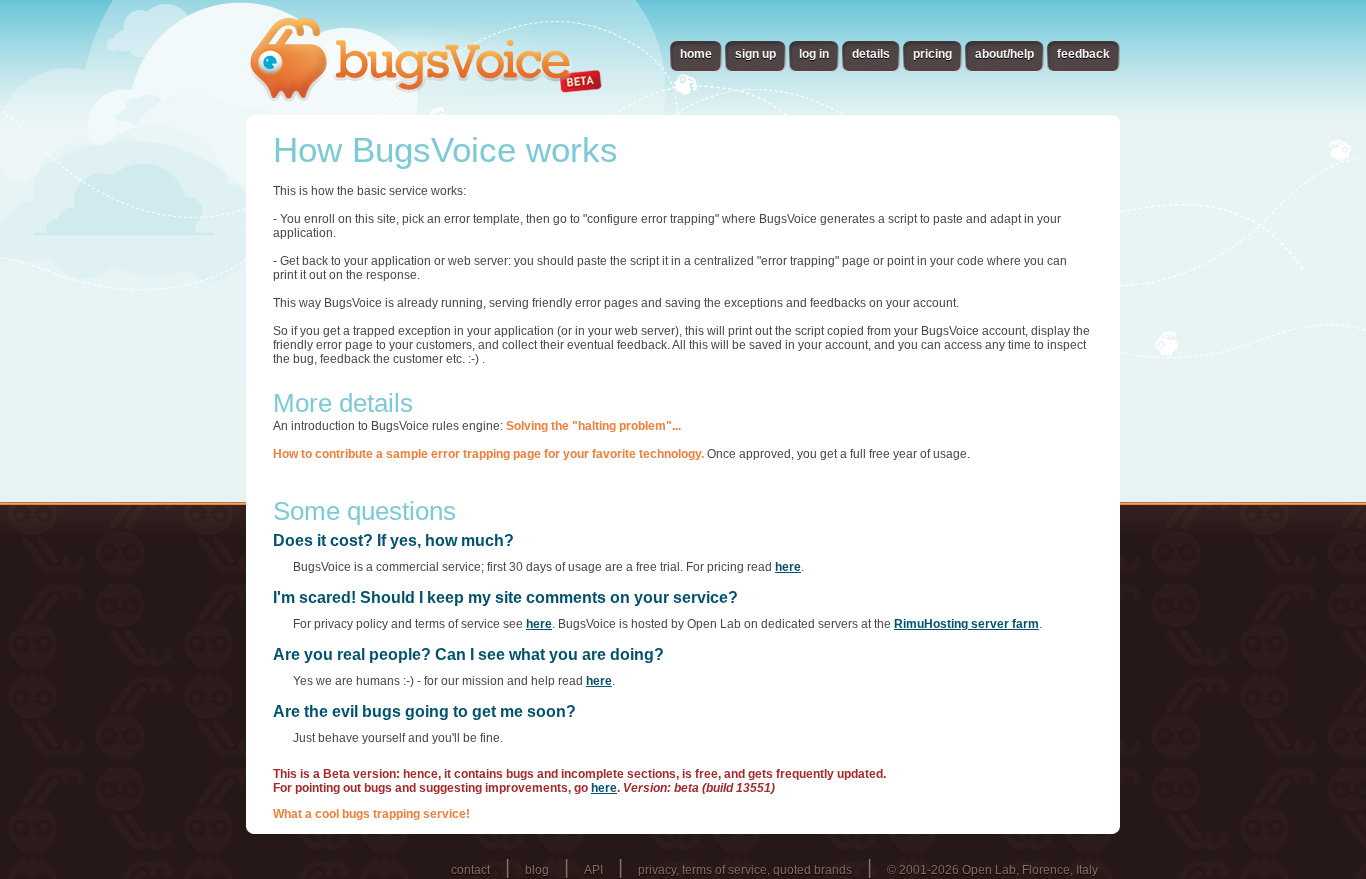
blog (537, 870)
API (593, 870)
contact (470, 870)
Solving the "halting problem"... (593, 426)
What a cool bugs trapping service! (371, 814)
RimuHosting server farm (966, 624)
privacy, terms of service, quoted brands (745, 870)
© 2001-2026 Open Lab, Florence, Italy (992, 870)
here (788, 567)
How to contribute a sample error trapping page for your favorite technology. (488, 454)
